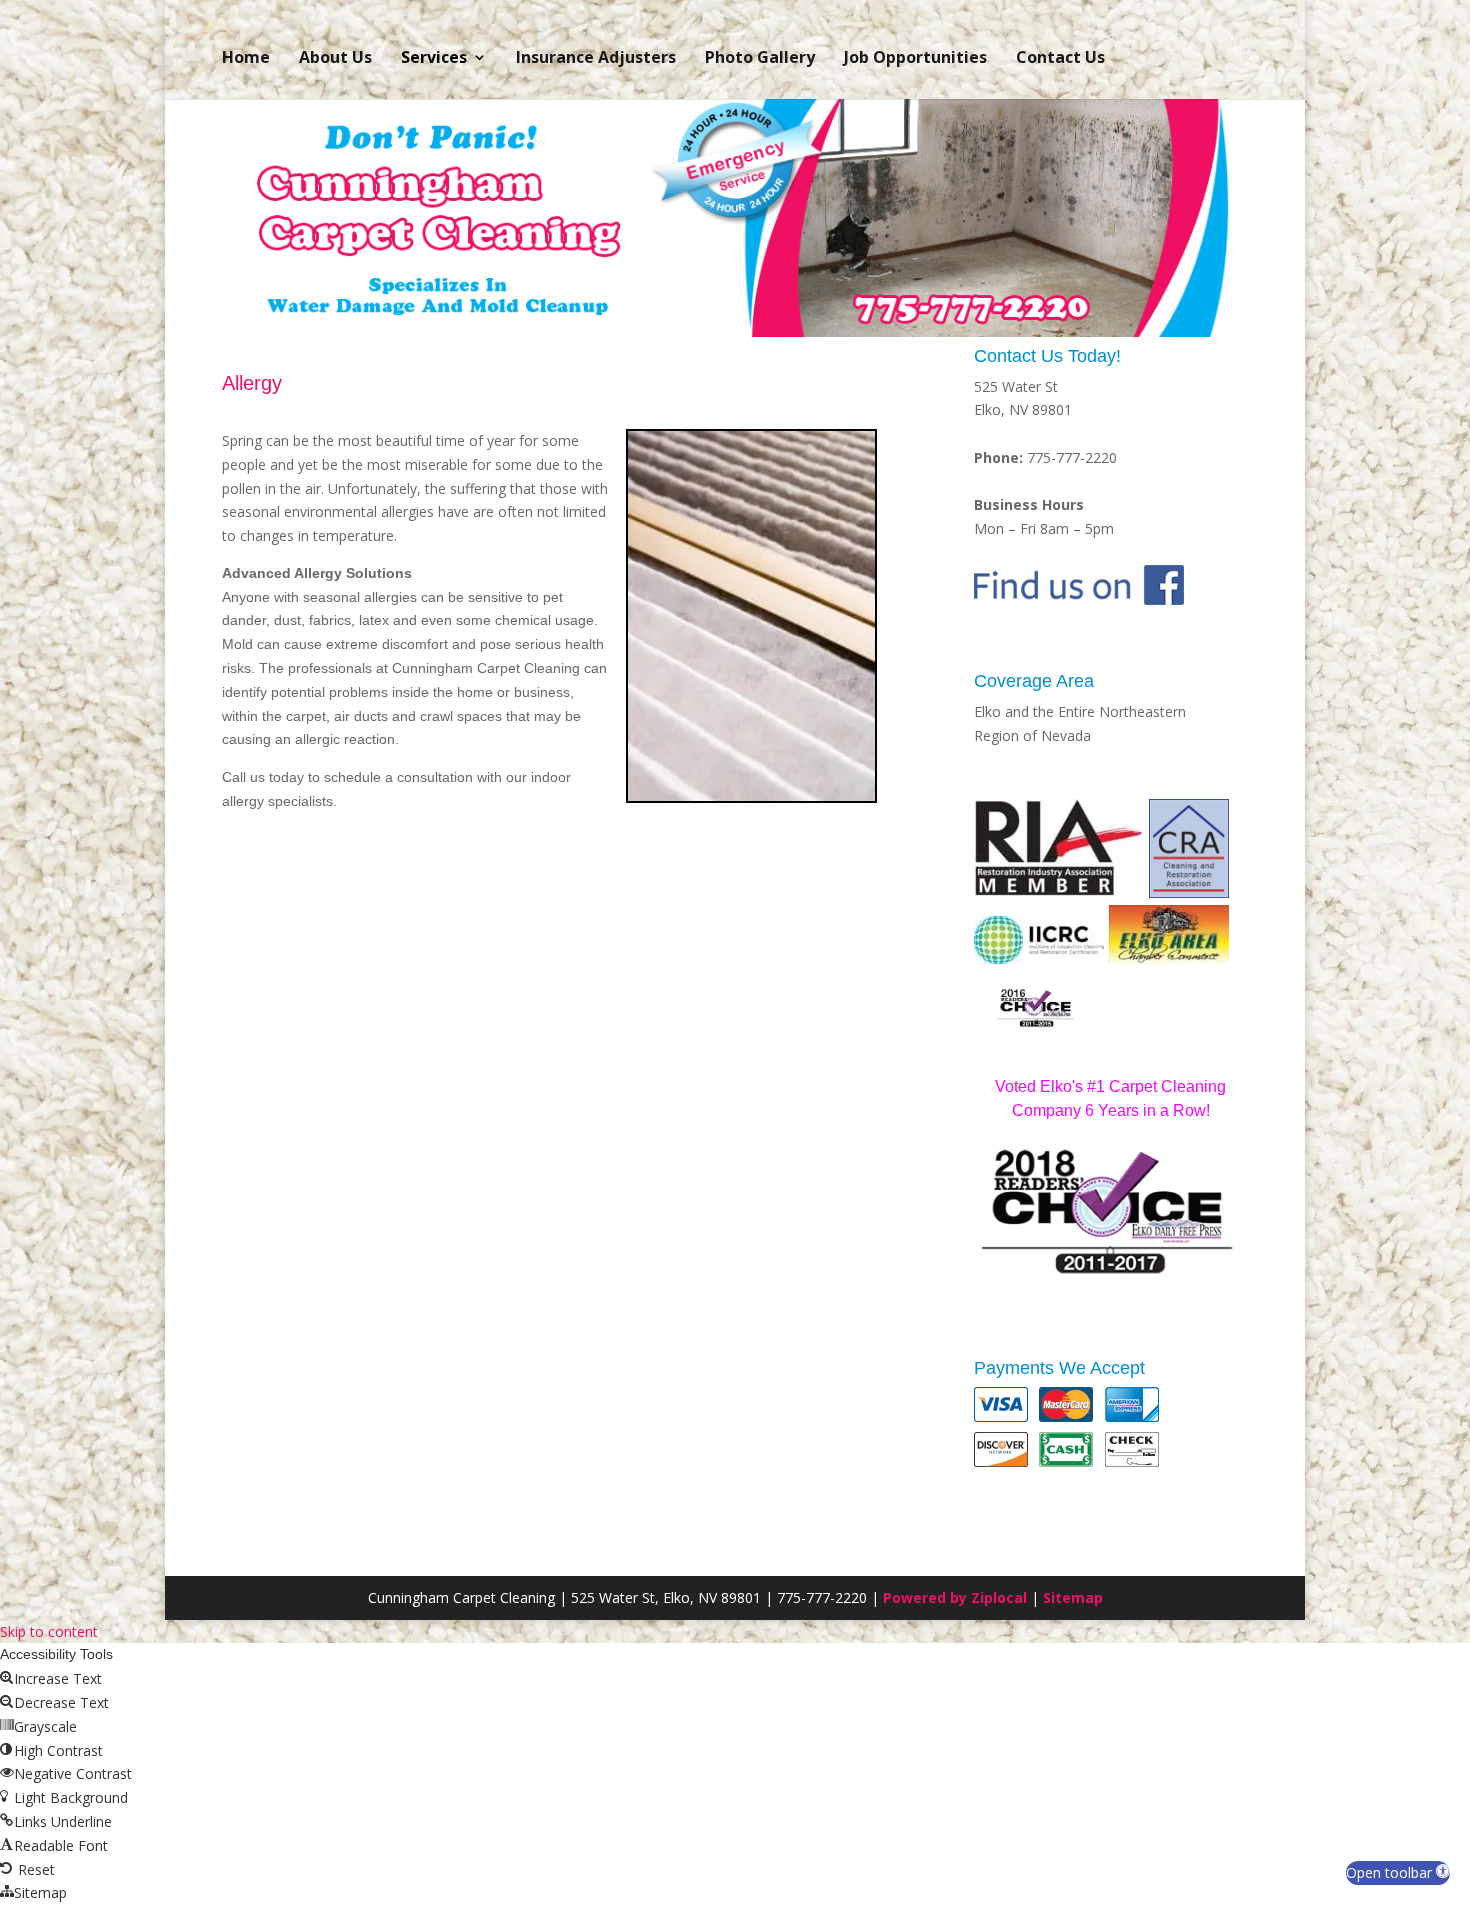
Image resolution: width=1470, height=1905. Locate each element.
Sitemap (1073, 1597)
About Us (335, 57)
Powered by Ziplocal (955, 1597)
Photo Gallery (760, 57)
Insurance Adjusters (596, 57)
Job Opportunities (915, 57)
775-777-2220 (1072, 457)
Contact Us (1060, 57)
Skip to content (49, 1631)
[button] (1398, 1873)
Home (246, 57)
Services (434, 57)
